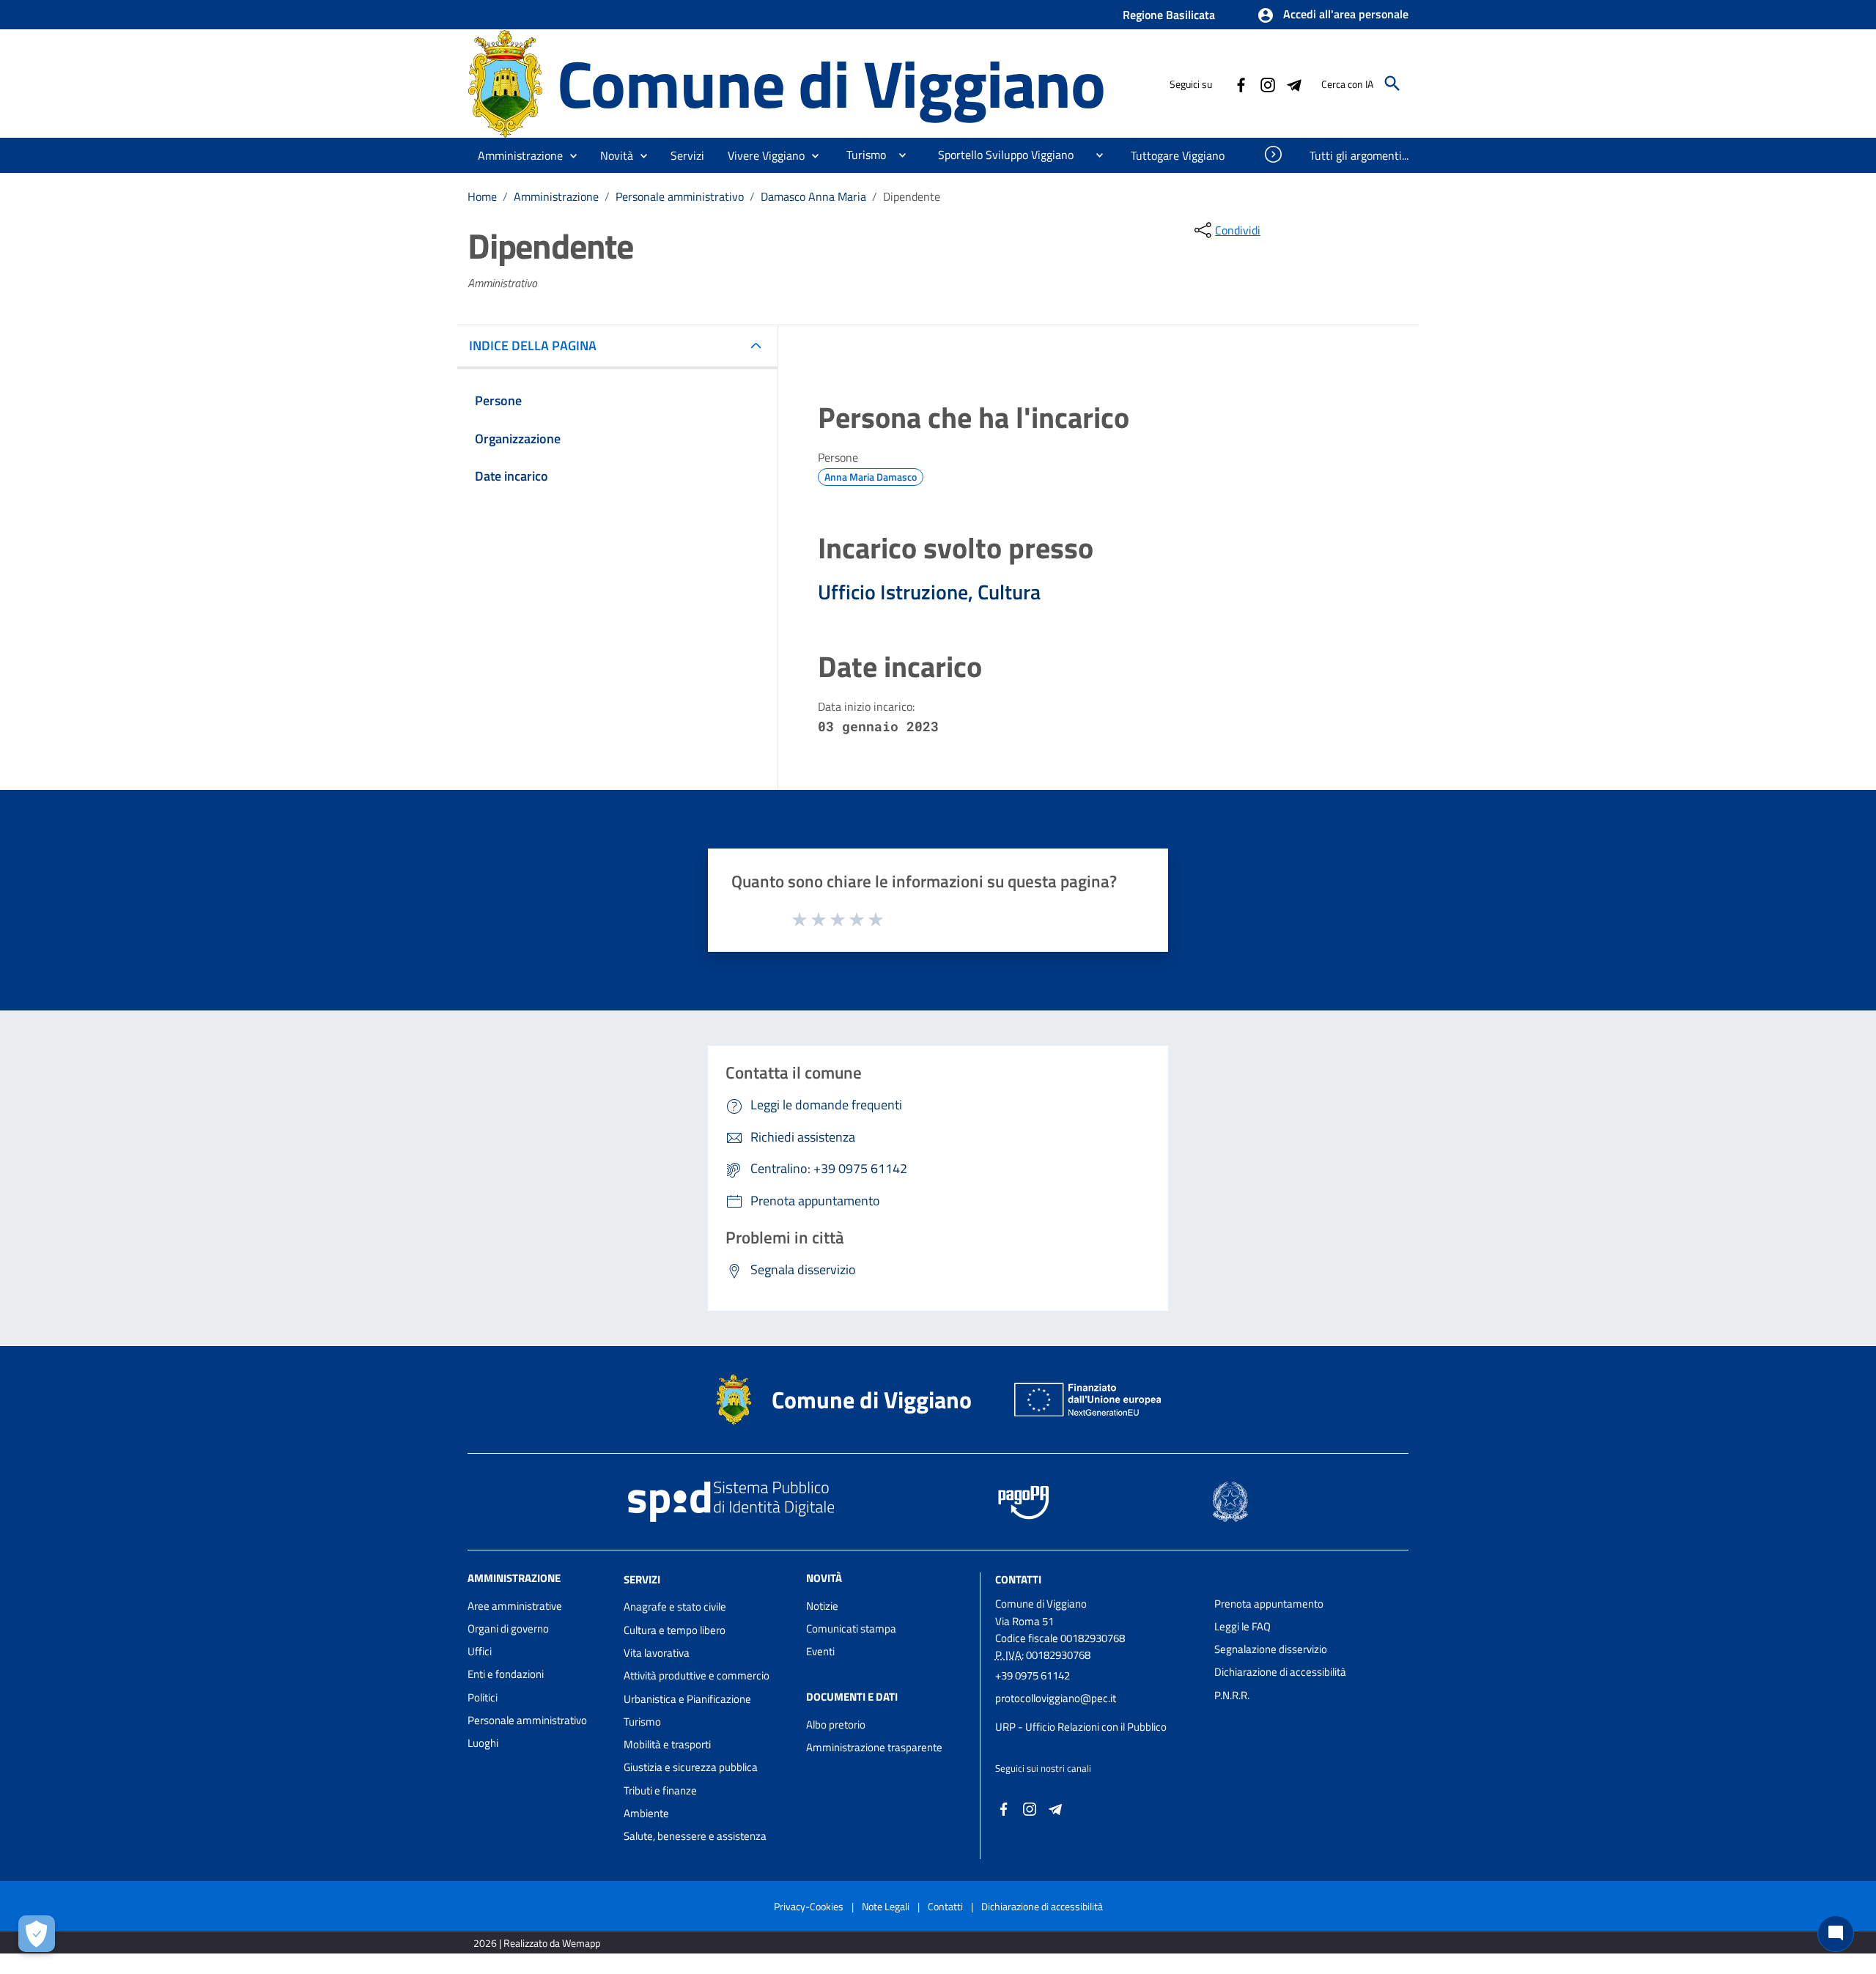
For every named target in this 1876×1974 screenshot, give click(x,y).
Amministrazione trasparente (874, 1747)
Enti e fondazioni (506, 1674)
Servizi (642, 1579)
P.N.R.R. (1232, 1695)
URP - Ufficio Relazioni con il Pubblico (1081, 1727)
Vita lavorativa (657, 1653)
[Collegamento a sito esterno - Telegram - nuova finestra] (1293, 84)
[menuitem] (860, 155)
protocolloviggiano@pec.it (1056, 1698)
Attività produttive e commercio (697, 1675)
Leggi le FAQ (1242, 1626)
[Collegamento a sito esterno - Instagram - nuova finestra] (1267, 84)
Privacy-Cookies (809, 1906)
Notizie (822, 1606)
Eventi (820, 1651)
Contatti (1018, 1579)
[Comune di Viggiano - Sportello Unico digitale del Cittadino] (506, 82)
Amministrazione (556, 196)
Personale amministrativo (680, 196)
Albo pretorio (836, 1725)
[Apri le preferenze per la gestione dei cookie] (37, 1934)
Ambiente (646, 1813)
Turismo (642, 1722)
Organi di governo (508, 1629)
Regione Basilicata (1169, 15)
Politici (483, 1697)
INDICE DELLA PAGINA (533, 345)
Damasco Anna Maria (813, 196)
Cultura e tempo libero (675, 1630)
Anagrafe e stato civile (675, 1607)
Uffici (480, 1651)
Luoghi (483, 1743)
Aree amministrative (515, 1606)
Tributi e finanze (660, 1790)
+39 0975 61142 (1033, 1675)
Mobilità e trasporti (667, 1744)
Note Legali (886, 1906)
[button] (1333, 15)
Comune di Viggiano (831, 83)
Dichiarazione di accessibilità (1280, 1672)
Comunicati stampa (851, 1629)
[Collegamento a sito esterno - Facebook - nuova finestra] (1241, 84)
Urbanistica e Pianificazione (687, 1699)
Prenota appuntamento (1269, 1604)
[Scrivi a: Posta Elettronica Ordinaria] (1097, 1712)
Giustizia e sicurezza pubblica (691, 1767)
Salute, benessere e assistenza (695, 1836)
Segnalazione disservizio (1271, 1649)
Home (482, 196)
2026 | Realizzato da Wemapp (537, 1943)
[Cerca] (1392, 84)
